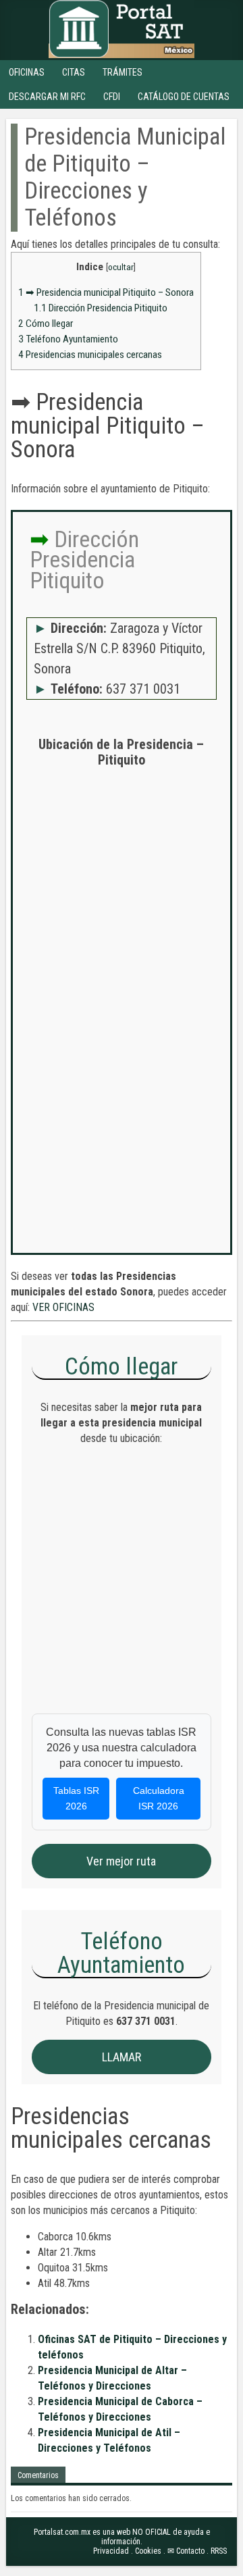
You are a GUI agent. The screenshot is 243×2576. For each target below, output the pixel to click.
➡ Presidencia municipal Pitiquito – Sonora (106, 292)
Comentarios (38, 2475)
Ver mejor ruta (121, 1861)
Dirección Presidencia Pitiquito (101, 308)
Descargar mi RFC (47, 97)
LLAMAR (122, 2057)
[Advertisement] (122, 903)
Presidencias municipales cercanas (90, 355)
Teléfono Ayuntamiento (68, 339)
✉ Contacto (186, 2551)
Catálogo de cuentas (184, 97)
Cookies (148, 2551)
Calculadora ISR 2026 (159, 1798)
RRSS (219, 2551)
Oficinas (27, 72)
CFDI (112, 97)
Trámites (123, 72)
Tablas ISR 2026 (76, 1798)
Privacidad (111, 2551)
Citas (74, 72)
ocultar (121, 267)
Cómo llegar (46, 324)
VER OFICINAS (63, 1307)
